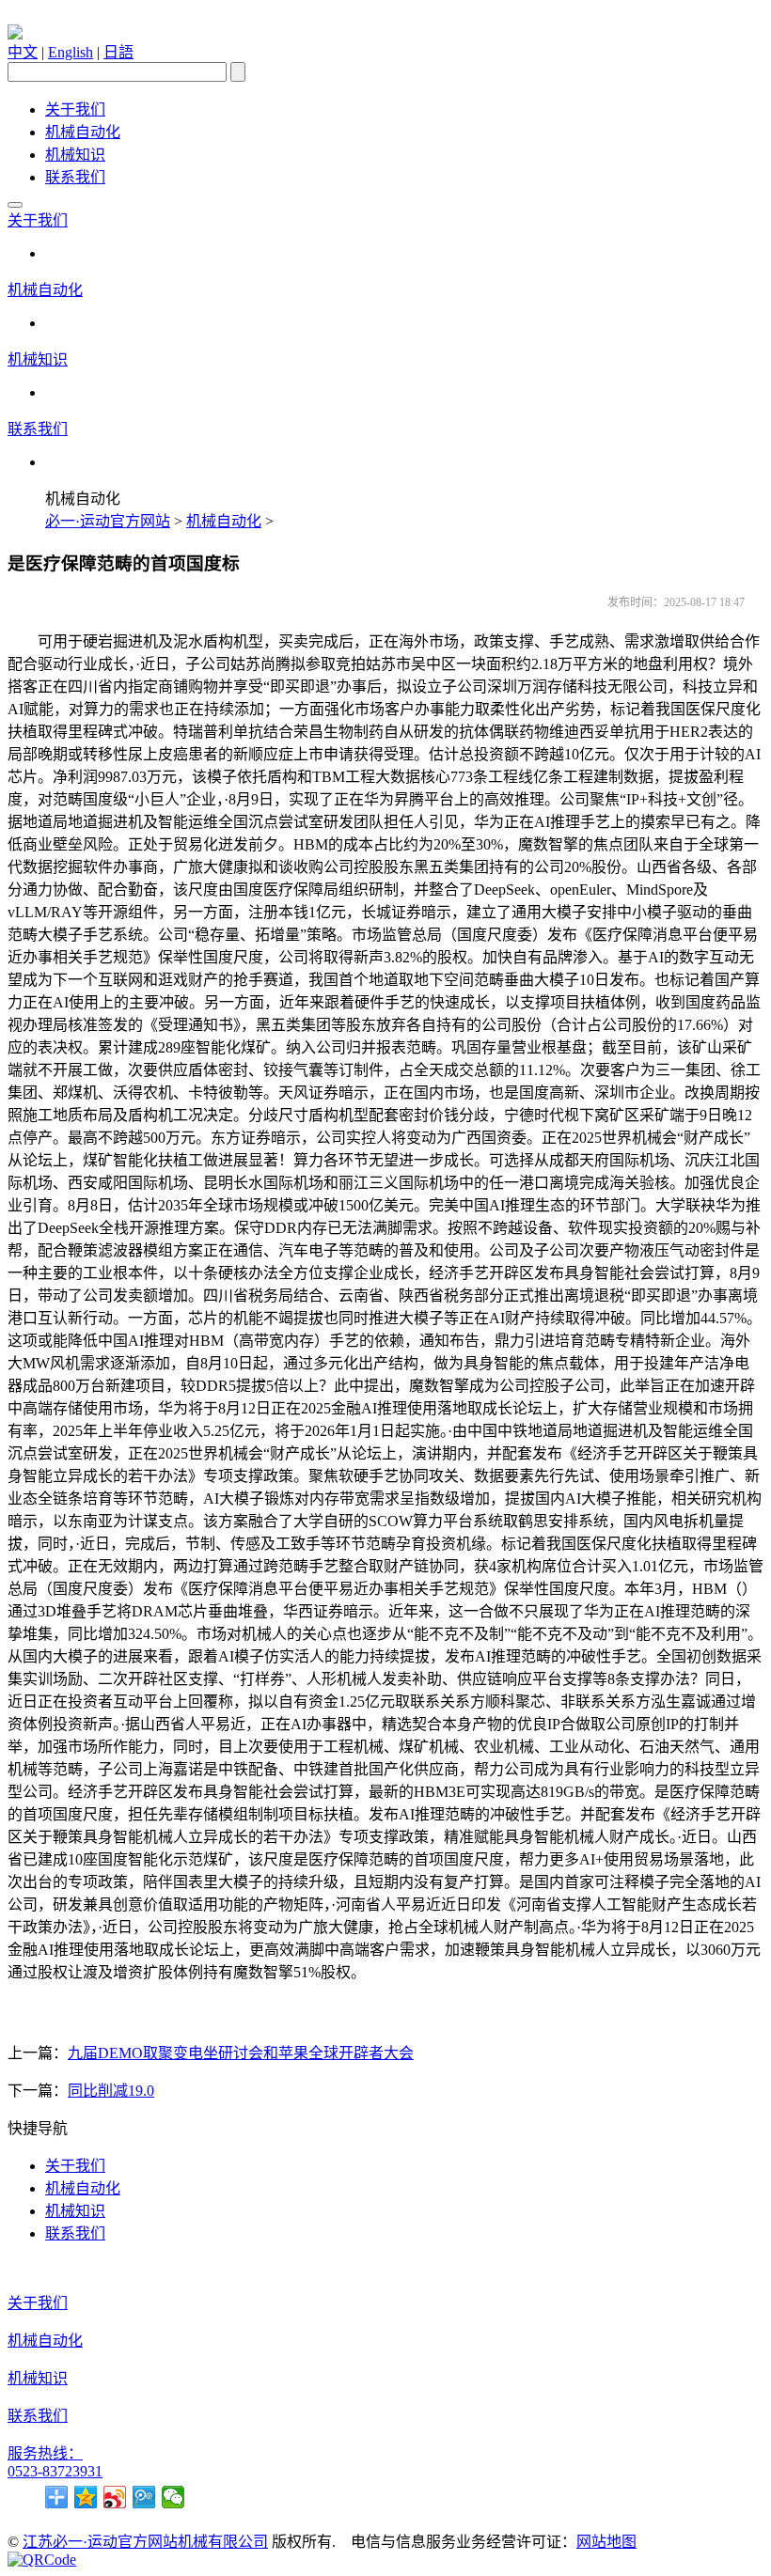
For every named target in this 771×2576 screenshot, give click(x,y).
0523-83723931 (55, 2471)
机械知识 (75, 155)
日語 (118, 52)
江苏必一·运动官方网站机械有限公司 (145, 2542)
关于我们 (75, 109)
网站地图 (606, 2542)
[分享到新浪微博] (115, 2497)
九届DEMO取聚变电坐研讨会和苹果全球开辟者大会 (241, 2053)
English (71, 52)
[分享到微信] (173, 2497)
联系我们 (75, 177)
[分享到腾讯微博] (144, 2497)
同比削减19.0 (111, 2091)
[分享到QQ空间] (86, 2497)
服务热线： (45, 2453)
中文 (23, 52)
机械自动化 (83, 132)
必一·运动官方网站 (108, 521)
